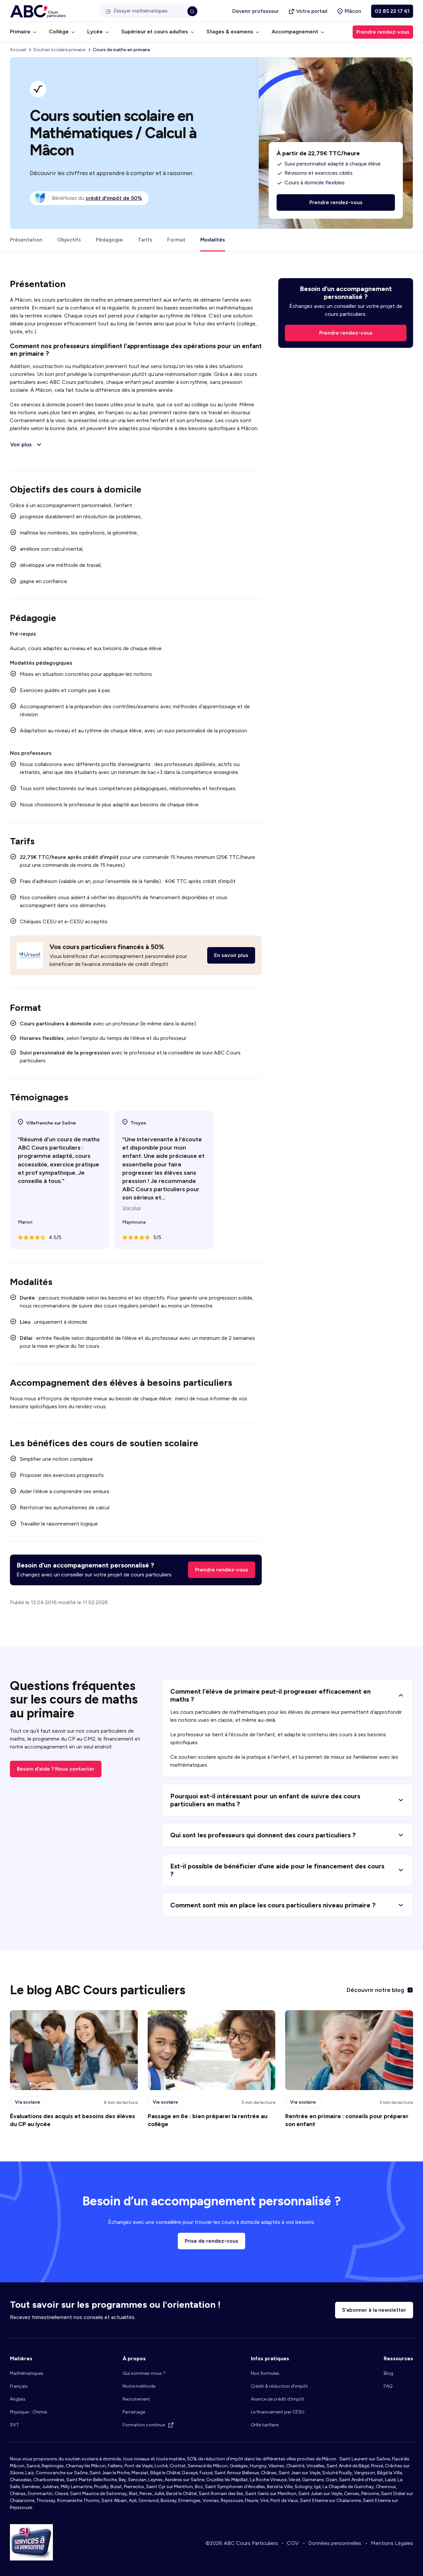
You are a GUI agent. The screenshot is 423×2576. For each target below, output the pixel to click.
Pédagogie (109, 240)
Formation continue (144, 2425)
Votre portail (312, 11)
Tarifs (145, 240)
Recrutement (136, 2399)
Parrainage (134, 2412)
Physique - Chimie (28, 2412)
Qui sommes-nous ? (144, 2373)
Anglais (18, 2399)
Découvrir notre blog (375, 1990)
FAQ (388, 2386)
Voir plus (132, 1208)
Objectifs (69, 240)
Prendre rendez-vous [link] (383, 32)
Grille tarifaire (265, 2425)
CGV (293, 2543)
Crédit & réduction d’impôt (279, 2386)
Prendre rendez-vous (222, 1570)
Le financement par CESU (278, 2412)
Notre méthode (139, 2386)
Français (19, 2386)
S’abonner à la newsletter (374, 2310)
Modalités (213, 240)
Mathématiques (27, 2373)
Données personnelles (335, 2543)
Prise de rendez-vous (211, 2241)
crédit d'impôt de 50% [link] (114, 198)
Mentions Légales (392, 2543)
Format (176, 240)
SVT (15, 2425)
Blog (388, 2373)
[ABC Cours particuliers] (38, 11)
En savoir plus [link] (231, 955)
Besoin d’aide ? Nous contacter (56, 1769)
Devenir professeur (256, 11)
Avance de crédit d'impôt (278, 2399)
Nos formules (265, 2373)
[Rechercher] (192, 11)
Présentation (26, 240)
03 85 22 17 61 (392, 11)
